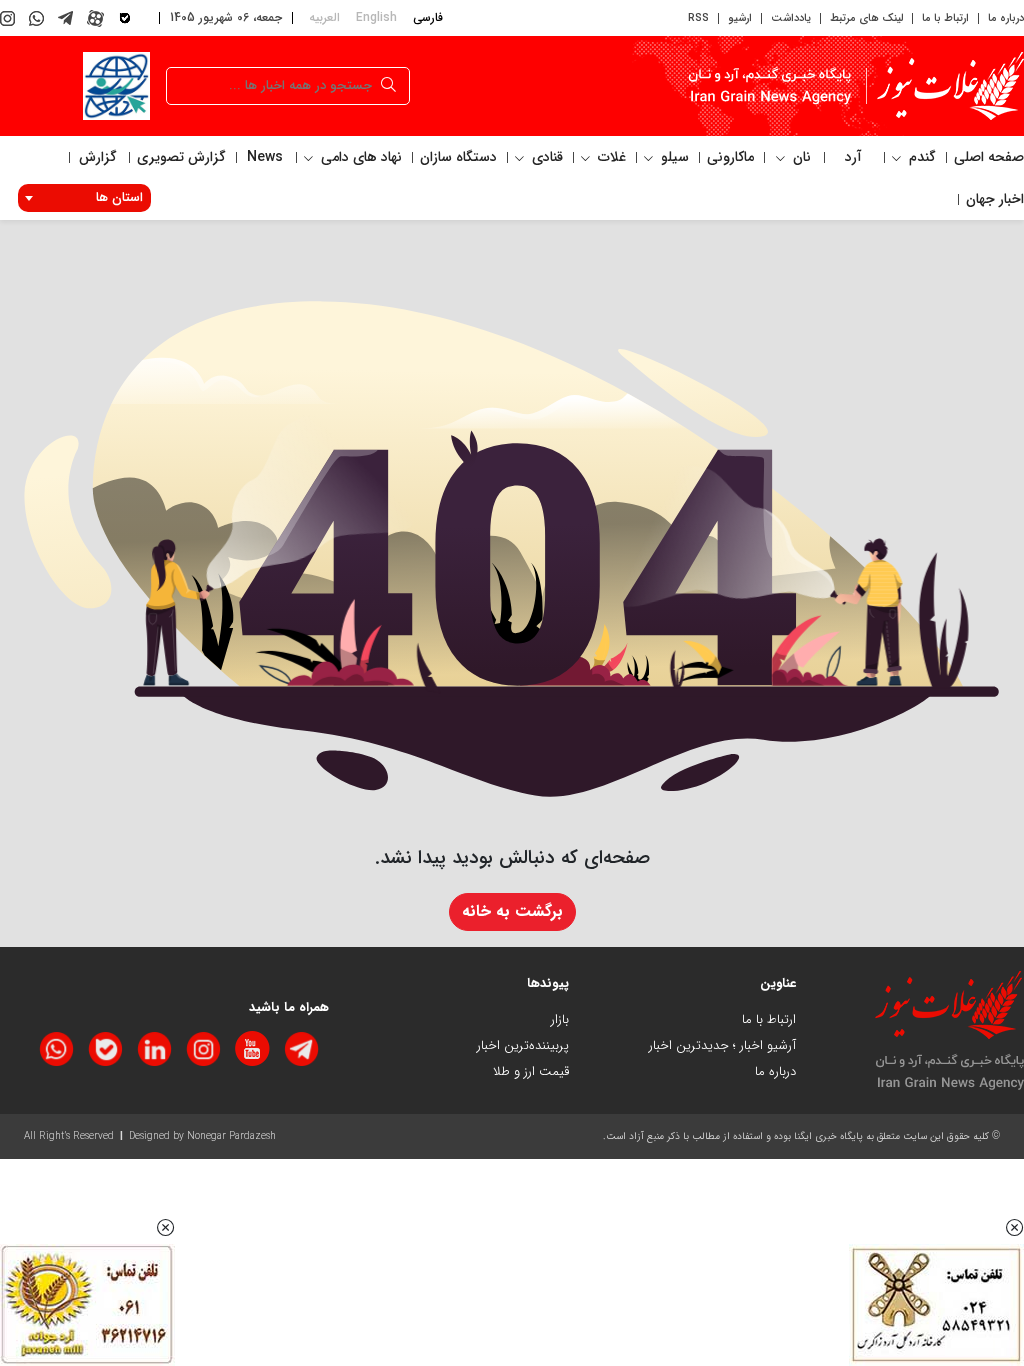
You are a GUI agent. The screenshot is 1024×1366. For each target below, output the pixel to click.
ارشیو (740, 18)
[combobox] (84, 198)
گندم (920, 157)
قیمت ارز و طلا (531, 1071)
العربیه (324, 17)
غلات (610, 157)
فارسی (428, 17)
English (376, 17)
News (265, 157)
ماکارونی (730, 157)
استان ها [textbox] (119, 197)
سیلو (673, 157)
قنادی (545, 157)
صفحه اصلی (989, 157)
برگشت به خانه (512, 911)
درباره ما (1006, 18)
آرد (853, 157)
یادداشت (791, 18)
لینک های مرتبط (866, 18)
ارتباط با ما (945, 18)
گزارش (98, 157)
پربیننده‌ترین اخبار (523, 1045)
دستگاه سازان (458, 157)
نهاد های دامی (359, 157)
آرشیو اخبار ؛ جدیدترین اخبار (722, 1045)
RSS (698, 18)
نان (800, 157)
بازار (560, 1019)
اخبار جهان (995, 199)
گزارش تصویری (181, 157)
